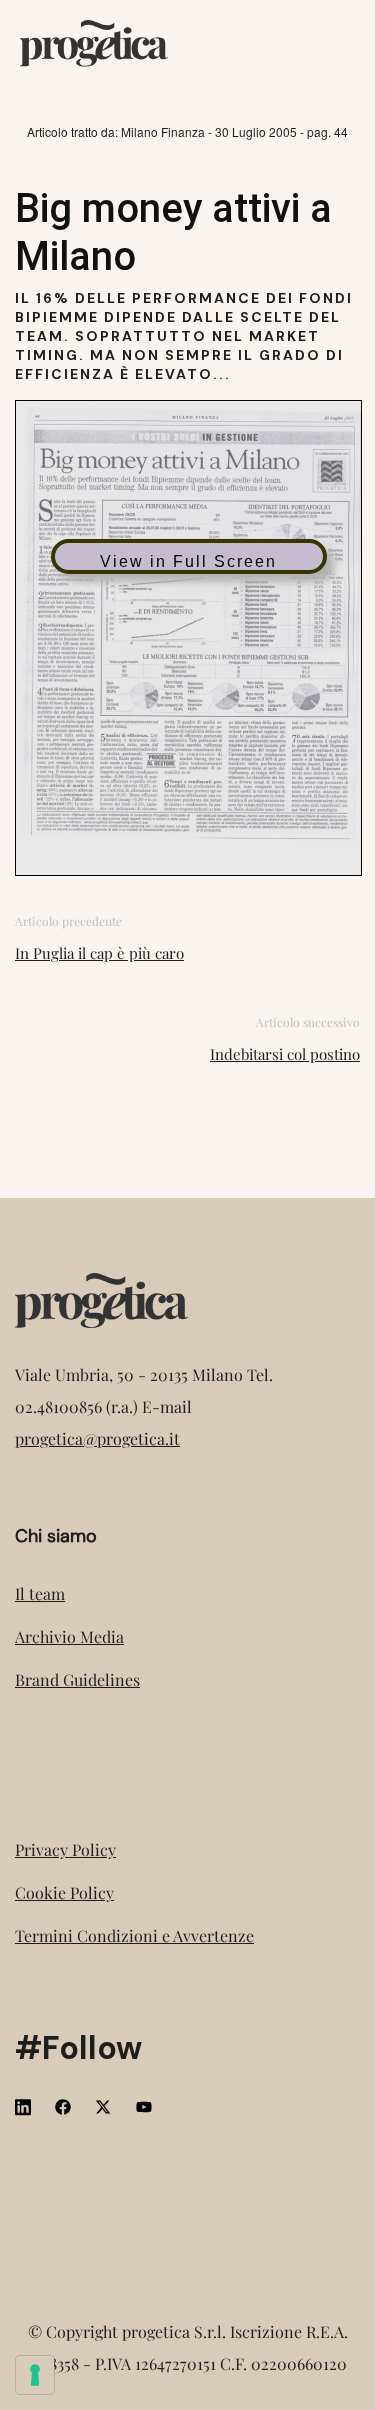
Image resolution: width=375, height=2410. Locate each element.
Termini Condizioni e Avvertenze (134, 1935)
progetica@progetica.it (97, 1438)
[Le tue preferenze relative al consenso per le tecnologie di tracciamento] (35, 2375)
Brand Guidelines (77, 1679)
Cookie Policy (64, 1892)
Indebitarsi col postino (285, 1054)
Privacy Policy (65, 1849)
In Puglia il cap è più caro (99, 953)
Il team (40, 1593)
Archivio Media (69, 1636)
